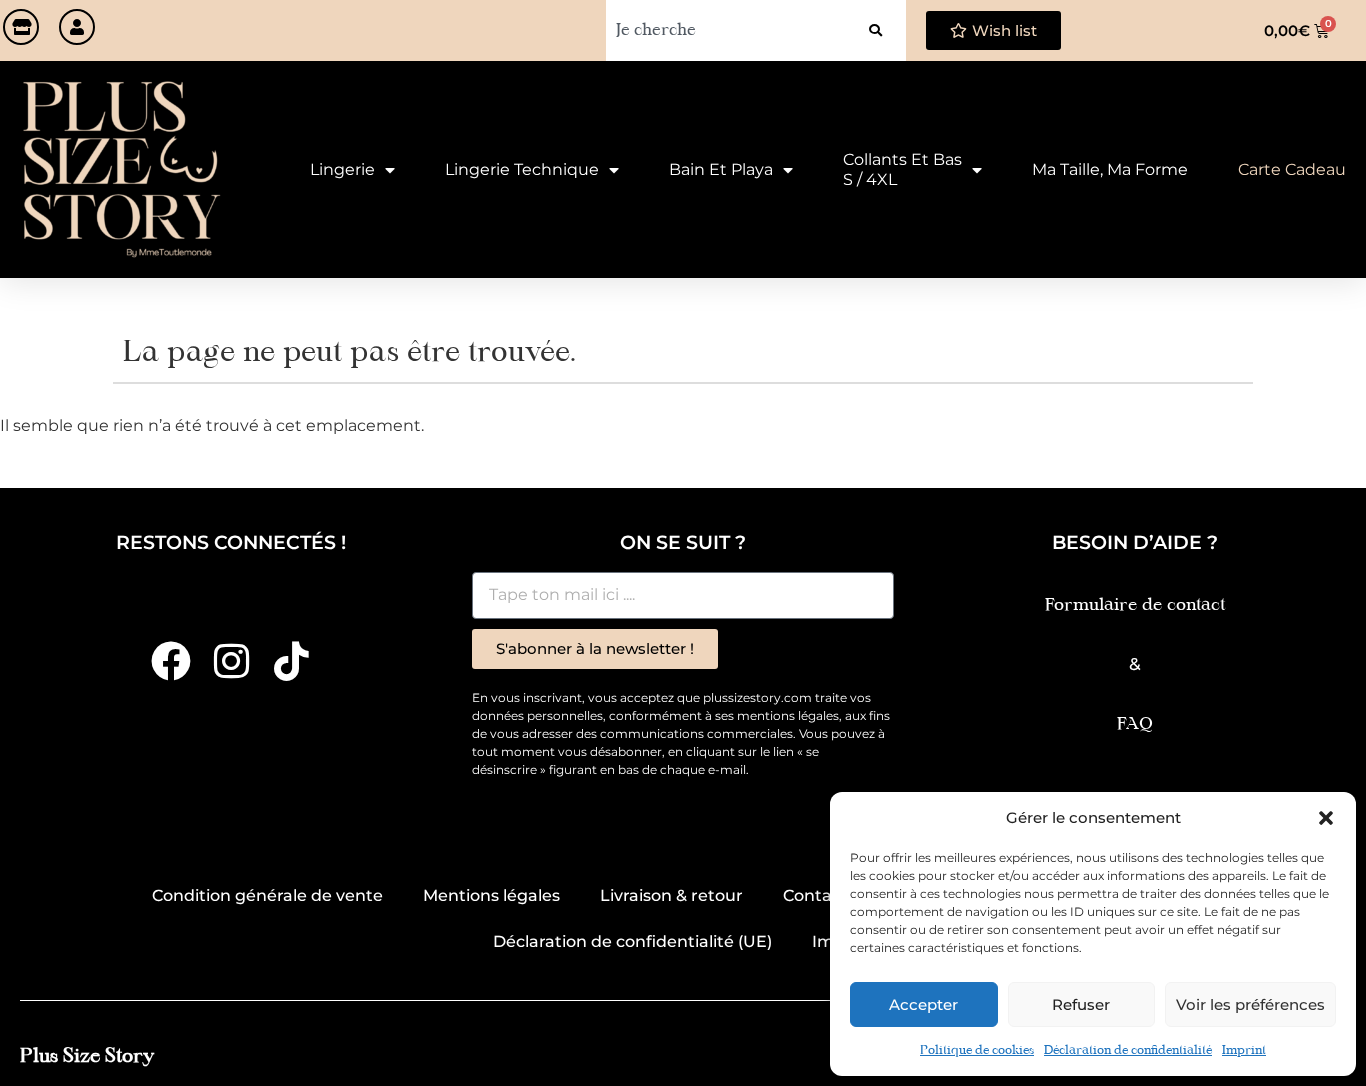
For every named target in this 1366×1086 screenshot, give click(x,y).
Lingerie (342, 169)
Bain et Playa (721, 169)
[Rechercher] (875, 30)
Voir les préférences (1250, 1004)
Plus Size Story (87, 1056)
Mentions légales (491, 895)
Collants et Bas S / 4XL (902, 169)
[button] (1326, 818)
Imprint (1244, 1051)
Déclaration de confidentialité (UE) (632, 941)
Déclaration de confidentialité (1128, 1051)
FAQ (1135, 724)
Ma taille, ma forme (1110, 169)
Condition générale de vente (267, 895)
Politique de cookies (977, 1051)
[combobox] (725, 30)
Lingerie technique (522, 169)
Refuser (1081, 1004)
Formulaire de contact (1135, 605)
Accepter (923, 1004)
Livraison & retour (671, 895)
